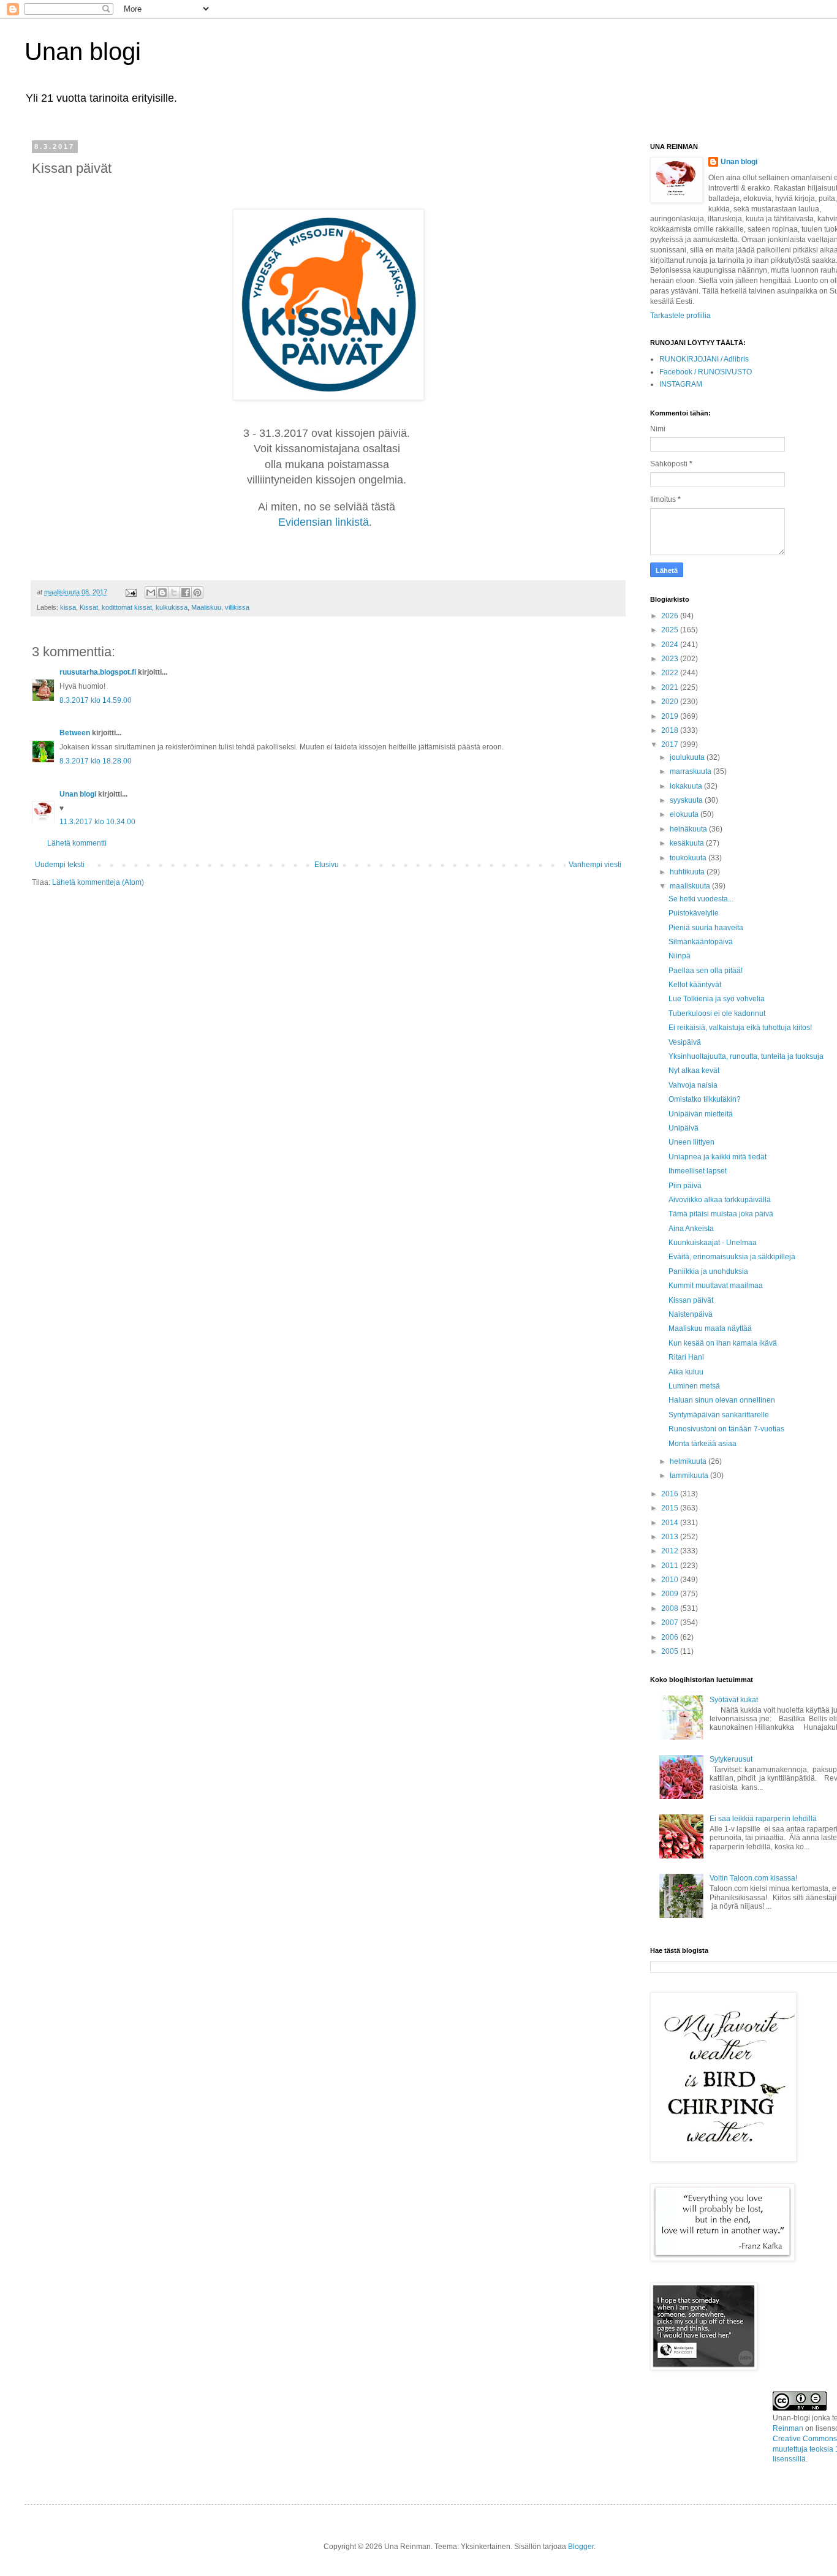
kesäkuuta (688, 843)
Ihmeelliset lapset (698, 1171)
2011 (671, 1566)
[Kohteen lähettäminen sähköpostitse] (151, 593)
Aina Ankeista (691, 1229)
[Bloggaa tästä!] (162, 593)
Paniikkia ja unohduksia (708, 1271)
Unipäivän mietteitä (701, 1114)
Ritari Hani (686, 1357)
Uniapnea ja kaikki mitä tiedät (718, 1157)
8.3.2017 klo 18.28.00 (96, 761)
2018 (671, 730)
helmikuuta (689, 1461)
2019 (671, 716)
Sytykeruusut (731, 1759)
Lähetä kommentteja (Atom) (98, 882)
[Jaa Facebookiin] (186, 593)
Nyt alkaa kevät (694, 1070)
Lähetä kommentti (77, 843)
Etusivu (327, 865)
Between (75, 733)
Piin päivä (685, 1186)
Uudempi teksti (60, 865)
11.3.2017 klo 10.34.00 (97, 822)
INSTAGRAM (681, 384)
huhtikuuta (688, 872)
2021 (671, 688)
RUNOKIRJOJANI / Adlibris (704, 359)
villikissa (237, 607)
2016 (671, 1494)
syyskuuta (687, 800)
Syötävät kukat (734, 1700)
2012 (671, 1551)
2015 (671, 1508)
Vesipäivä (685, 1042)
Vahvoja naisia (693, 1085)
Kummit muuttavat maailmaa (716, 1286)
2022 (671, 673)
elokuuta (685, 814)
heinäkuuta (689, 829)
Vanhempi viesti (595, 865)
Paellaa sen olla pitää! (706, 971)
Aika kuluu (686, 1372)
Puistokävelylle (694, 913)
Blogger (581, 2547)
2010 (671, 1580)
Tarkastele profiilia (680, 316)
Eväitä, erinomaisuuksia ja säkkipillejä (732, 1257)
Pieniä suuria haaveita (706, 928)
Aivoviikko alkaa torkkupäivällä (720, 1200)
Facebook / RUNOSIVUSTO (706, 372)
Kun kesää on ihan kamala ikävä (723, 1343)
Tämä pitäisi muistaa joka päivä (721, 1214)
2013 (671, 1537)
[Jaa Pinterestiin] (197, 593)
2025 (671, 630)
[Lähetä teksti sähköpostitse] (131, 592)
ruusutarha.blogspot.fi (98, 672)
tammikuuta (690, 1476)
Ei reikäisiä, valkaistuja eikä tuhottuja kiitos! (740, 1028)
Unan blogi (83, 51)
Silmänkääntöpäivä (701, 942)
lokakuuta (687, 786)
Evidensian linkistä (324, 522)
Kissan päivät (691, 1300)
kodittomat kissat (127, 607)
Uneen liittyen (691, 1142)
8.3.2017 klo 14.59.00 (96, 700)
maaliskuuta (691, 886)
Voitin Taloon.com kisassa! (753, 1878)
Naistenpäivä (691, 1314)
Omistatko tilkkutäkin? (705, 1099)
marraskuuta (691, 771)
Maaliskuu (206, 607)
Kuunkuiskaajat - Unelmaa (713, 1243)
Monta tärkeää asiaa (703, 1444)
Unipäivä (684, 1128)
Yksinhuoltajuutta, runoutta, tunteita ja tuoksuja (746, 1056)
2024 (671, 645)
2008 (671, 1608)
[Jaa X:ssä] (174, 593)
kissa (68, 607)
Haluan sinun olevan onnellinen (722, 1400)
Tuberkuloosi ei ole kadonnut (717, 1013)
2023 (671, 659)
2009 (671, 1594)
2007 (671, 1623)
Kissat (89, 607)
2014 (671, 1523)
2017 (671, 744)
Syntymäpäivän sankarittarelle (719, 1415)
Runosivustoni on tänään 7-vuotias (726, 1429)
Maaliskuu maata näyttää (710, 1328)
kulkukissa (172, 607)
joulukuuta (688, 757)
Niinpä (680, 956)
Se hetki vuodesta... (701, 899)
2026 (671, 616)
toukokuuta (689, 858)
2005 (671, 1651)
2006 (671, 1637)
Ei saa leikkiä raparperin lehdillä (763, 1819)
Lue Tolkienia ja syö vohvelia (717, 999)
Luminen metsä (694, 1386)
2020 (671, 702)
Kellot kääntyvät (695, 985)
